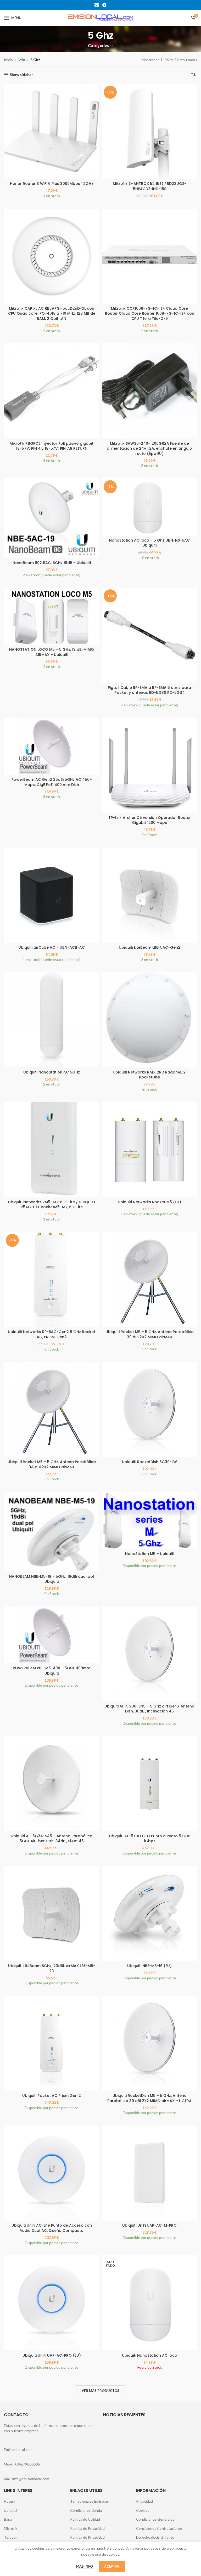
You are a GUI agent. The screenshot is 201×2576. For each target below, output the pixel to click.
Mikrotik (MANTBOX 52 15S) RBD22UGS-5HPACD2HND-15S (150, 186)
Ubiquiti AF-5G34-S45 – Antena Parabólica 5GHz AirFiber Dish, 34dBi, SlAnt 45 (52, 1839)
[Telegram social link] (104, 5)
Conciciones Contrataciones (159, 2528)
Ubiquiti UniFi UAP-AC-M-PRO (149, 2225)
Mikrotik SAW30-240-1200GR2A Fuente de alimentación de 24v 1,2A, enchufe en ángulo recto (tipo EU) (149, 448)
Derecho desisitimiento (155, 2537)
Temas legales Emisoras (90, 2501)
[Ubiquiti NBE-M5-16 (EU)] (149, 1914)
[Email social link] (97, 5)
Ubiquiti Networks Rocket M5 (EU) (149, 1202)
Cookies (143, 2510)
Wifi (22, 60)
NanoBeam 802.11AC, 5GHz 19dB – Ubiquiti (52, 563)
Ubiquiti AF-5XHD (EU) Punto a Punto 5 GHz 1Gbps (149, 1839)
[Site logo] (100, 17)
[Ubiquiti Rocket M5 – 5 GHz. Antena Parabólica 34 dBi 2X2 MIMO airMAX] (52, 1410)
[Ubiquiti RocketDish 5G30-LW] (149, 1410)
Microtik (11, 2528)
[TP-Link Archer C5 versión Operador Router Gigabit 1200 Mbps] (149, 765)
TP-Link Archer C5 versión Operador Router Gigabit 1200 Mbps (150, 820)
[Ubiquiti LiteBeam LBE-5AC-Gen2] (149, 895)
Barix (8, 2519)
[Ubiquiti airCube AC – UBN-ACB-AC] (52, 895)
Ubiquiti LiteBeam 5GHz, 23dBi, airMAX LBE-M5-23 (52, 1968)
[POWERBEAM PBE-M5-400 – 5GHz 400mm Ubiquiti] (52, 1635)
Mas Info (85, 2566)
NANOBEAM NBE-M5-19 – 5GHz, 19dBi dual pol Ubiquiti (52, 1579)
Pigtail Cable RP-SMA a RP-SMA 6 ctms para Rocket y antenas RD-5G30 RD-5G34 (149, 690)
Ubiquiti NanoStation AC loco (150, 2355)
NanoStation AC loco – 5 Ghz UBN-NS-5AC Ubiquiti (149, 543)
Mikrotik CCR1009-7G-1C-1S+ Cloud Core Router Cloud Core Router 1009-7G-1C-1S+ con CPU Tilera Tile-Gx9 (150, 313)
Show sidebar (21, 75)
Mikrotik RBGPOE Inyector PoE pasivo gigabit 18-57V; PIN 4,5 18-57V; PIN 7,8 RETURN (52, 446)
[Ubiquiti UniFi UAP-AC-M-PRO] (149, 2173)
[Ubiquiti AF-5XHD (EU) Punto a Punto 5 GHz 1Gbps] (149, 1784)
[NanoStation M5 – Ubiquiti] (149, 1520)
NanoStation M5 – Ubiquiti (150, 1554)
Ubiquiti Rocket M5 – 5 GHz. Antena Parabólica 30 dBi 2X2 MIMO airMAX (150, 1334)
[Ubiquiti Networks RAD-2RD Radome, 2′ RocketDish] (149, 1020)
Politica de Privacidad (87, 2528)
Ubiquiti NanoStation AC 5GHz (52, 1072)
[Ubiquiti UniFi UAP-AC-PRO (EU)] (52, 2303)
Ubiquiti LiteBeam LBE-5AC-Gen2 (150, 947)
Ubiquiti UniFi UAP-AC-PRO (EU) (52, 2355)
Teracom (11, 2537)
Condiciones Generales (155, 2519)
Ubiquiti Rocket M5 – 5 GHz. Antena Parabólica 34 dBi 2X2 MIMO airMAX (52, 1464)
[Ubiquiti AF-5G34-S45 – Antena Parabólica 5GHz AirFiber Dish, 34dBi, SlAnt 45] (52, 1784)
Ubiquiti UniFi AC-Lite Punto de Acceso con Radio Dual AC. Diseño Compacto (52, 2228)
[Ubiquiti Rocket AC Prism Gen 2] (52, 2043)
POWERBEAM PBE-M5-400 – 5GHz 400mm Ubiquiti (52, 1671)
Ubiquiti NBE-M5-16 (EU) (149, 1966)
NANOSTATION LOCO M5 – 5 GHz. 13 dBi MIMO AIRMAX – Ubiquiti (52, 652)
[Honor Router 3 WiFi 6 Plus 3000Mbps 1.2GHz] (52, 131)
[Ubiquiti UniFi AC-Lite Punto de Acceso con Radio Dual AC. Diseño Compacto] (52, 2173)
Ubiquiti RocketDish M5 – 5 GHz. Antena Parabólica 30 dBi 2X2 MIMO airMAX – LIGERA (149, 2098)
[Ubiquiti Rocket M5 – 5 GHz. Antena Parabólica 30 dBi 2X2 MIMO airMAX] (149, 1280)
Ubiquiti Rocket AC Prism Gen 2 (52, 2096)
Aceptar (112, 2566)
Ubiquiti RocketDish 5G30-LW (149, 1462)
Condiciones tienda (86, 2510)
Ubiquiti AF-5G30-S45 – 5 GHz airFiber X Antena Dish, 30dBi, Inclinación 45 (149, 1709)
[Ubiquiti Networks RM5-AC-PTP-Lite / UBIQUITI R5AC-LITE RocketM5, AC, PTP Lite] (52, 1150)
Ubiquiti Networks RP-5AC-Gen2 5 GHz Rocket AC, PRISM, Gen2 (52, 1334)
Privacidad (144, 2501)
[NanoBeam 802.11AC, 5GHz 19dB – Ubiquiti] (52, 518)
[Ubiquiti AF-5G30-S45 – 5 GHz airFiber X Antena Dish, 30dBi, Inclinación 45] (149, 1654)
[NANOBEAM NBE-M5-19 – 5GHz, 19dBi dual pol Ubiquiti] (52, 1532)
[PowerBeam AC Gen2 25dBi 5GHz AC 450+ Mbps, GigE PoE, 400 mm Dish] (52, 746)
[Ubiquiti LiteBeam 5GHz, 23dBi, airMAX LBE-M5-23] (52, 1914)
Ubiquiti (10, 2510)
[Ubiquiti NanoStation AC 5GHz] (52, 1020)
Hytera (10, 2501)
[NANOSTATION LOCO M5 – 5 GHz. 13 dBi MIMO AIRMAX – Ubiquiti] (52, 616)
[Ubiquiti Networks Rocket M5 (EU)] (149, 1150)
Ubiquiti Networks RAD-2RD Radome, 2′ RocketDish (150, 1075)
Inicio (8, 60)
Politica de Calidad (85, 2519)
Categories (98, 46)
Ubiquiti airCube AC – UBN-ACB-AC (52, 947)
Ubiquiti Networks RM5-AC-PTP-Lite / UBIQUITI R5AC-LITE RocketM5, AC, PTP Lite (52, 1205)
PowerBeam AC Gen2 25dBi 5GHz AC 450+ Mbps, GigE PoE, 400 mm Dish (52, 782)
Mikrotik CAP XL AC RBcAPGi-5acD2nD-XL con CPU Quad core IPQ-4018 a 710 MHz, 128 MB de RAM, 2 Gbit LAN (52, 313)
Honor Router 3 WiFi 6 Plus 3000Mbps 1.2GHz (52, 184)
